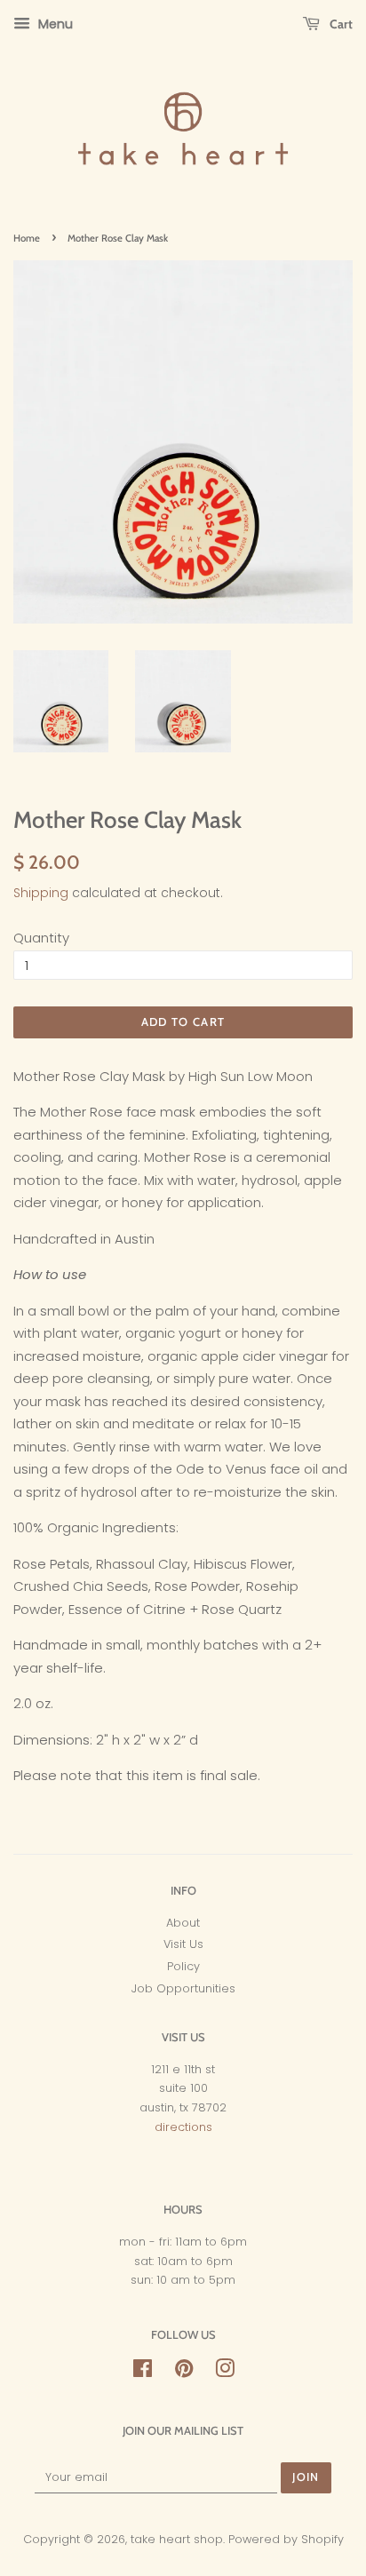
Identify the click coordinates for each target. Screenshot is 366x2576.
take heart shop (177, 2539)
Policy (183, 1966)
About (183, 1923)
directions (183, 2127)
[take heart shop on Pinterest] (184, 2372)
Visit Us (183, 1944)
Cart (340, 24)
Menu (54, 24)
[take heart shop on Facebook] (143, 2372)
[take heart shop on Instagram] (225, 2372)
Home (27, 238)
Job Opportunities (183, 1988)
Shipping (41, 893)
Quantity (41, 938)
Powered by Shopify (286, 2539)
